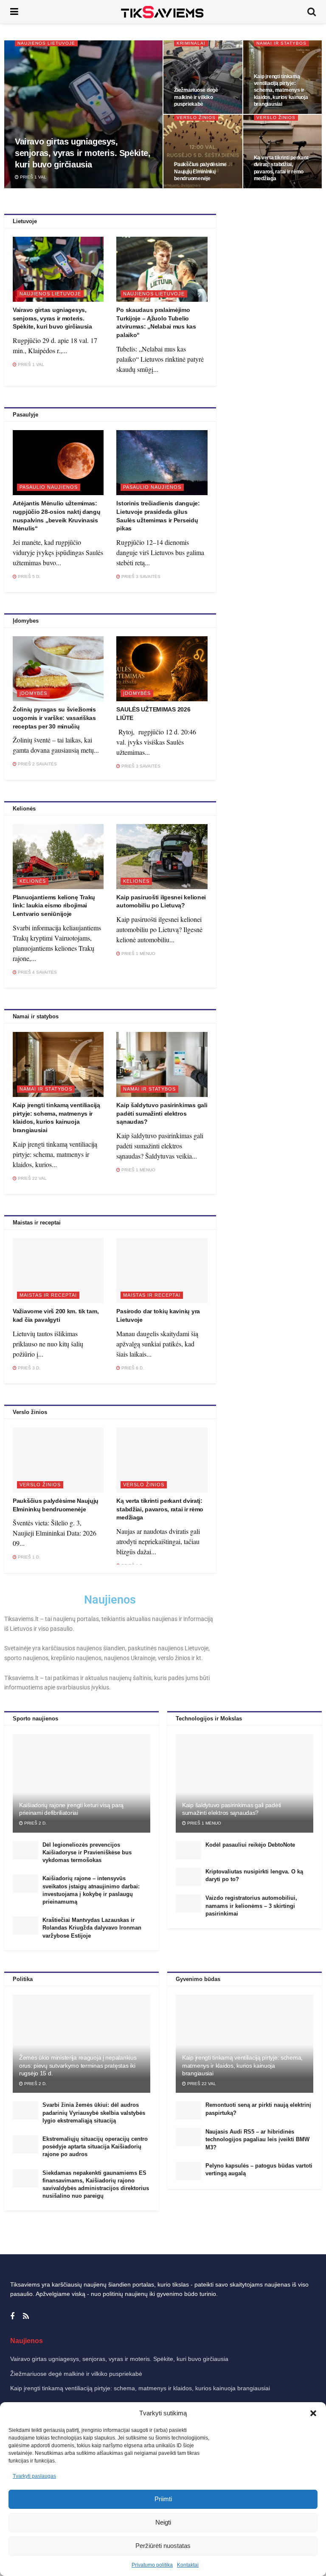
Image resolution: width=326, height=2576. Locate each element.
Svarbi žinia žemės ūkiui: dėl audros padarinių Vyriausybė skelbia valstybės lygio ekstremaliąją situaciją (94, 2113)
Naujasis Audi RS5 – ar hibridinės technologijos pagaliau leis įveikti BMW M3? (257, 2139)
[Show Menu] (14, 12)
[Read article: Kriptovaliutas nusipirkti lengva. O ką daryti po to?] (188, 1877)
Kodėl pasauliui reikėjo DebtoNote (250, 1845)
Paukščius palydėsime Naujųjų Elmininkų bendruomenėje (200, 171)
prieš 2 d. (35, 1823)
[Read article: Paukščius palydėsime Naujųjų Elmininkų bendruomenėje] (58, 1460)
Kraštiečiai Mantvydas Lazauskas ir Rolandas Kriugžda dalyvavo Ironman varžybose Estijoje (92, 1928)
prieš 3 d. (28, 1368)
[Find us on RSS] (26, 2317)
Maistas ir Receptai (48, 1295)
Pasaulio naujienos (49, 487)
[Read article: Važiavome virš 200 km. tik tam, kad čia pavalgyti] (58, 1271)
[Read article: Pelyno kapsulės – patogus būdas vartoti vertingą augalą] (188, 2171)
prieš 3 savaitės (140, 577)
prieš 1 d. (28, 1557)
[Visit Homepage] (163, 12)
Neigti (163, 2522)
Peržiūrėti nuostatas (163, 2546)
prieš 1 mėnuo (138, 954)
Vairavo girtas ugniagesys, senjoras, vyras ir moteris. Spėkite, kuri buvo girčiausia (83, 153)
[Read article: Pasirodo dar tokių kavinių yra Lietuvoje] (162, 1271)
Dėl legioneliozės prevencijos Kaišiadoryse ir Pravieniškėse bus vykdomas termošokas (87, 1852)
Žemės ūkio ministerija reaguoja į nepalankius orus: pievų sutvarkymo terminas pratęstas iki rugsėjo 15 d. (78, 2065)
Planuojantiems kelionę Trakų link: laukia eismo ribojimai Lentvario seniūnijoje (54, 905)
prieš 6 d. (132, 1368)
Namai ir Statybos (281, 43)
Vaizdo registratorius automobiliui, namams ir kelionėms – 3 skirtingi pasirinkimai (251, 1906)
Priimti (163, 2499)
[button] (313, 2413)
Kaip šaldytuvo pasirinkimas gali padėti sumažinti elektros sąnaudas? (162, 1113)
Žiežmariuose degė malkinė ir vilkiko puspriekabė (196, 97)
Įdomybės (33, 693)
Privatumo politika (152, 2565)
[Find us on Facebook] (12, 2317)
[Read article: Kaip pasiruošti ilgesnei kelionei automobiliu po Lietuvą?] (162, 857)
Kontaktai (188, 2565)
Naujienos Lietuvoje (46, 43)
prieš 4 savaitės (37, 972)
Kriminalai (191, 43)
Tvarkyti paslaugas (34, 2476)
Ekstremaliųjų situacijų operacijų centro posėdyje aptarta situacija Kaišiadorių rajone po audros (95, 2147)
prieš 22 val (32, 1178)
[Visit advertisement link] (272, 296)
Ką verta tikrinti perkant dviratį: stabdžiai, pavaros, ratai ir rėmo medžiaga (160, 1509)
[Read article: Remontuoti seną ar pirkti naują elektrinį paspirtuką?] (188, 2110)
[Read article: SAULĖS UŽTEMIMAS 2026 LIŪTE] (162, 669)
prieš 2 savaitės (37, 764)
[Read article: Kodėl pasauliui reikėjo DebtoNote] (188, 1850)
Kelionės (33, 881)
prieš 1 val (32, 177)
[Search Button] (312, 12)
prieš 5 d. (28, 577)
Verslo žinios (196, 118)
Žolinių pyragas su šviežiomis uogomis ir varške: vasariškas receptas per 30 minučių (54, 718)
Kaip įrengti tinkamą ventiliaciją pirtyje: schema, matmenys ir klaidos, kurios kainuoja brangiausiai (281, 90)
